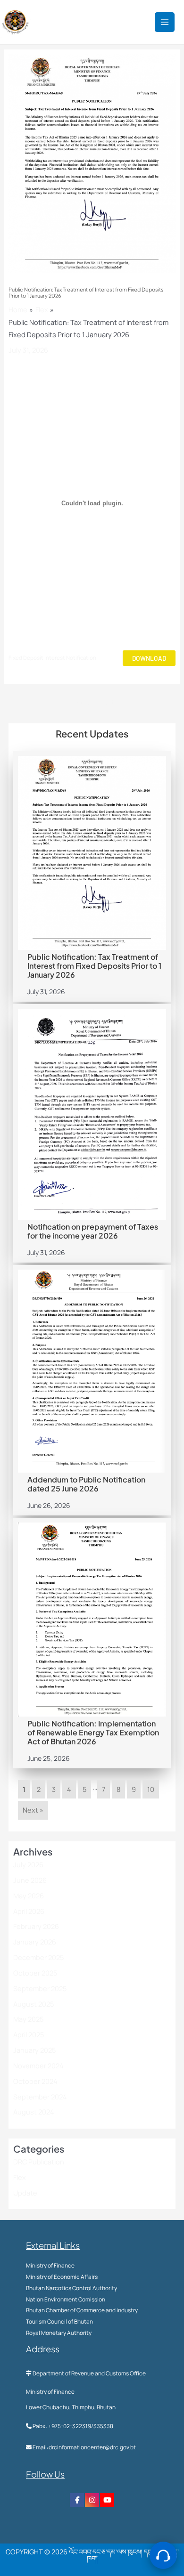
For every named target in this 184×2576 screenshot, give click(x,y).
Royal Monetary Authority (59, 2333)
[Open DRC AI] (163, 2555)
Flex (20, 2177)
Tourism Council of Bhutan (59, 2321)
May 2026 (29, 1896)
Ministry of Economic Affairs (62, 2277)
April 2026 (29, 1911)
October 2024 (35, 2081)
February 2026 (36, 1926)
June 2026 (30, 1880)
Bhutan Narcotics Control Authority (71, 2288)
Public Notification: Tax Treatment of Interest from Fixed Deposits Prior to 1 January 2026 (94, 966)
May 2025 (28, 2019)
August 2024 (34, 2112)
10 (151, 1789)
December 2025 (38, 1957)
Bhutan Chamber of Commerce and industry (82, 2310)
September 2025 (40, 1988)
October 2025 (35, 1973)
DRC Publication (39, 2162)
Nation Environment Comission (66, 2299)
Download (149, 658)
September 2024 (40, 2097)
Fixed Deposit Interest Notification (52, 658)
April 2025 (29, 2034)
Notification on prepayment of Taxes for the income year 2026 (93, 1231)
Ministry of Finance (50, 2265)
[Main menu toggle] (165, 22)
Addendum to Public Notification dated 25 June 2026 (86, 1484)
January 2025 (34, 2050)
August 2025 (33, 2004)
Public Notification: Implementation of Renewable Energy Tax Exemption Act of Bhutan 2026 (93, 1732)
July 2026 (28, 1864)
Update (25, 2193)
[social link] (77, 2500)
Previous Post (92, 702)
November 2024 (38, 2066)
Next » (33, 1810)
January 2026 (35, 1942)
